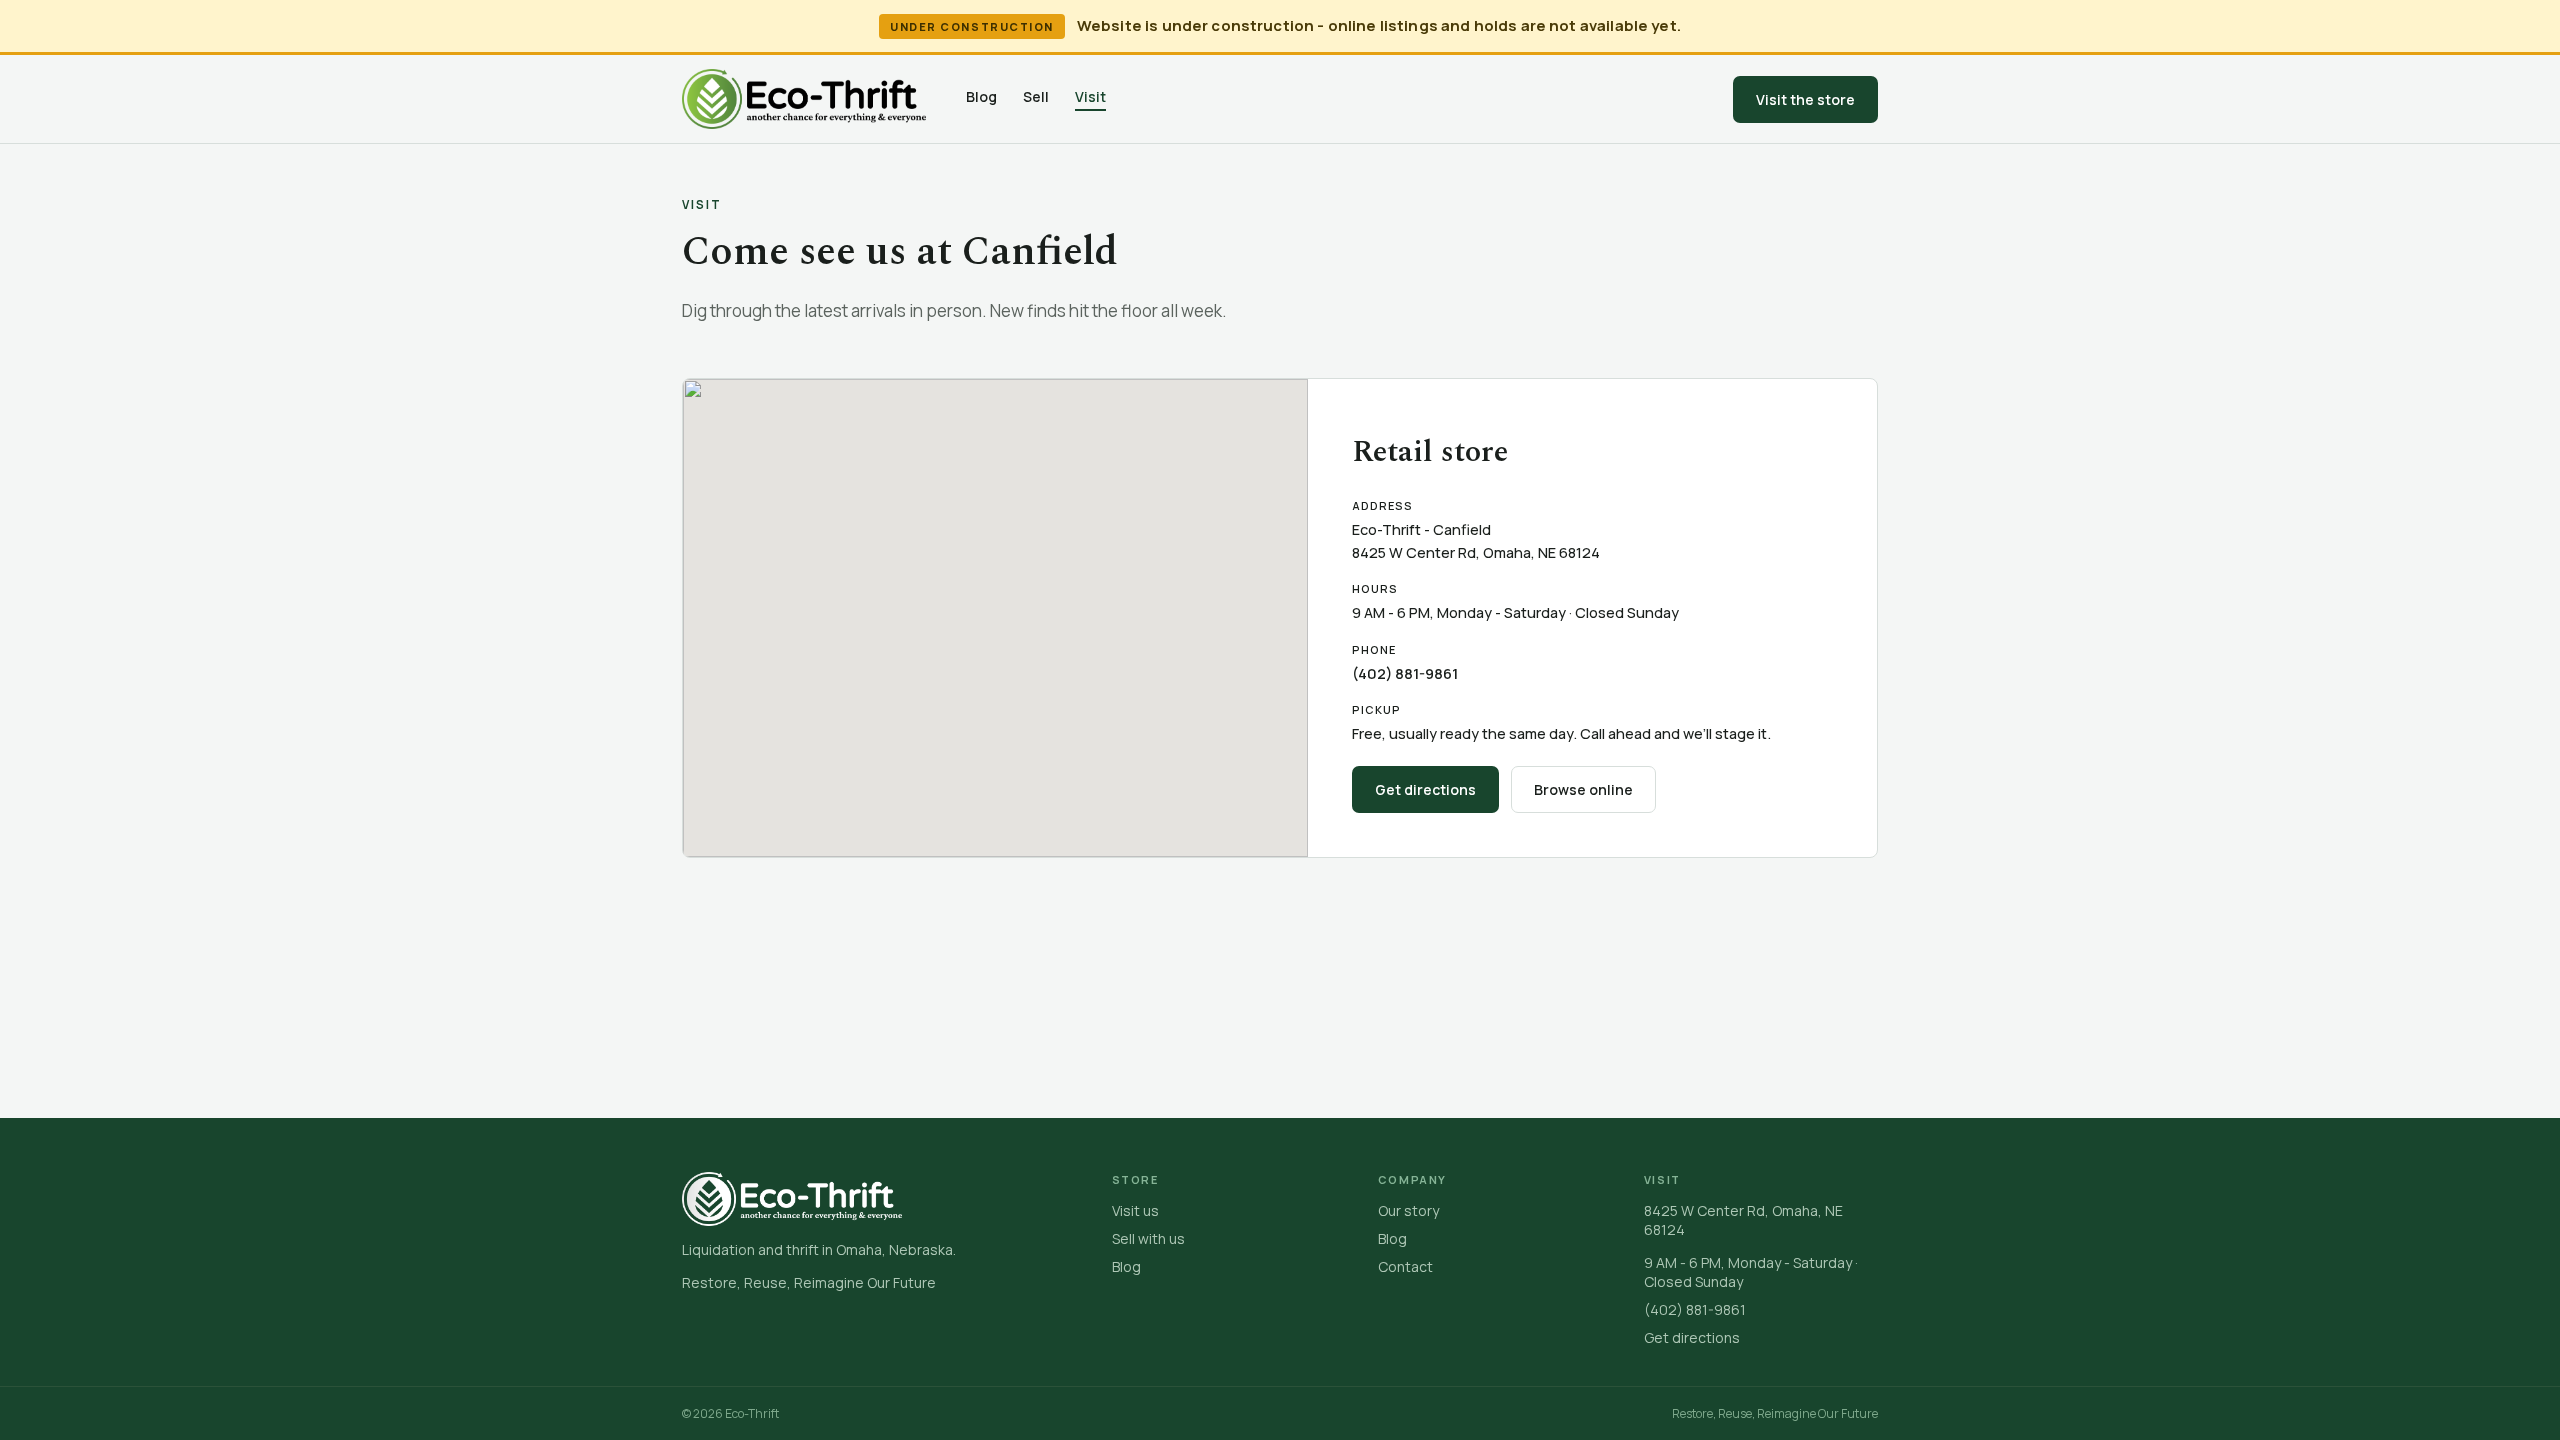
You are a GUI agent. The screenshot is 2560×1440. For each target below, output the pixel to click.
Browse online (1583, 789)
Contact (1405, 1266)
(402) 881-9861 (1405, 673)
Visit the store (1805, 99)
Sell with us (1148, 1238)
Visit (1090, 96)
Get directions (1425, 789)
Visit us (1135, 1210)
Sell (1036, 96)
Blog (981, 96)
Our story (1408, 1210)
